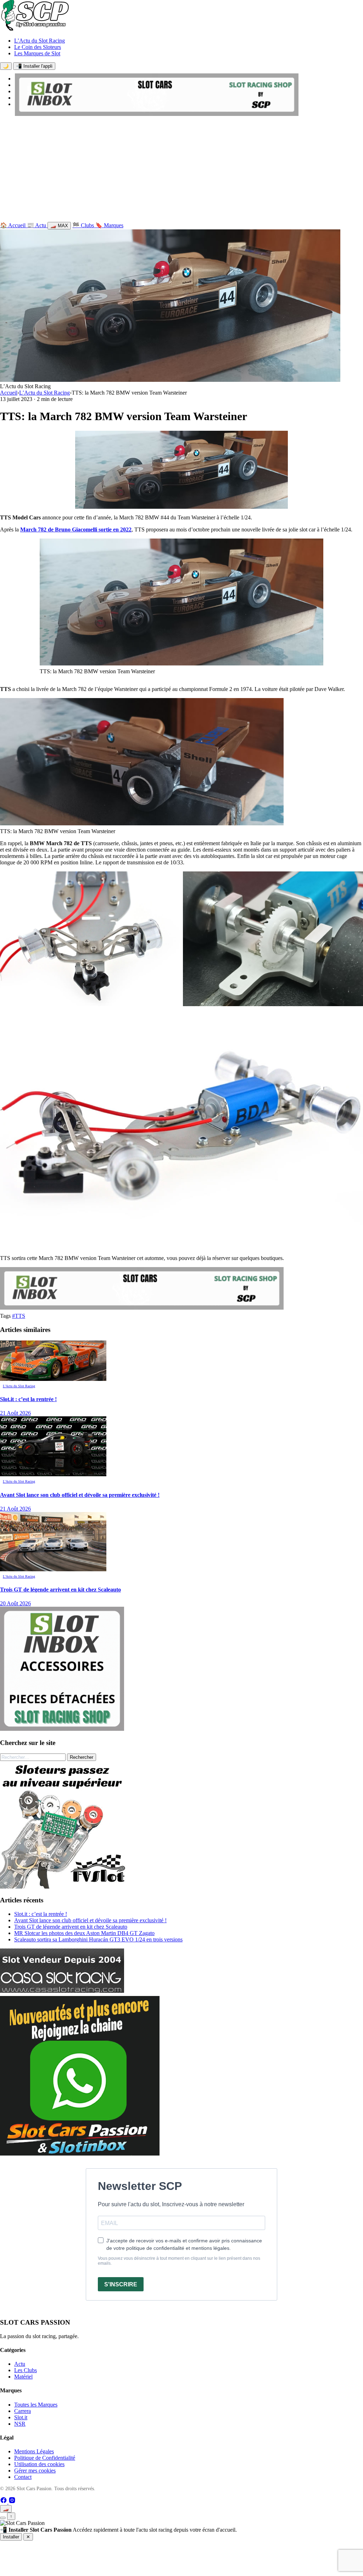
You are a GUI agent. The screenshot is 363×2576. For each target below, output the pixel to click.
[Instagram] (12, 2502)
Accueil (9, 393)
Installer (11, 2537)
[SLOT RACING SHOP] (157, 114)
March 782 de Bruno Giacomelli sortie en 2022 (76, 529)
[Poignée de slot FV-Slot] (64, 1887)
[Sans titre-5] (80, 2154)
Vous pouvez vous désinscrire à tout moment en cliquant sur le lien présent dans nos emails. (179, 2261)
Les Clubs (26, 2370)
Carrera (23, 2411)
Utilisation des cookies (39, 2464)
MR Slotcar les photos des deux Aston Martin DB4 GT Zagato (84, 1933)
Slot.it (21, 2417)
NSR (20, 2424)
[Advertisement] (181, 171)
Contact (23, 2477)
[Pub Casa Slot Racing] (62, 1991)
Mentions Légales (34, 2451)
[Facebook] (4, 2502)
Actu (20, 2364)
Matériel (23, 2377)
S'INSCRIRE (121, 2284)
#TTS (19, 1316)
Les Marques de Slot (37, 53)
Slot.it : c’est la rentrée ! (41, 1914)
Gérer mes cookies (35, 2471)
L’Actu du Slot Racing (40, 41)
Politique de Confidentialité (45, 2458)
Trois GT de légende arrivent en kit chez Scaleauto (71, 1927)
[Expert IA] (3, 2518)
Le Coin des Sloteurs (38, 47)
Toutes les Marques (36, 2405)
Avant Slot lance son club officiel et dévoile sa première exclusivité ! (90, 1920)
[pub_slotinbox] (62, 1729)
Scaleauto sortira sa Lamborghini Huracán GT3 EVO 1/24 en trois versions (98, 1939)
